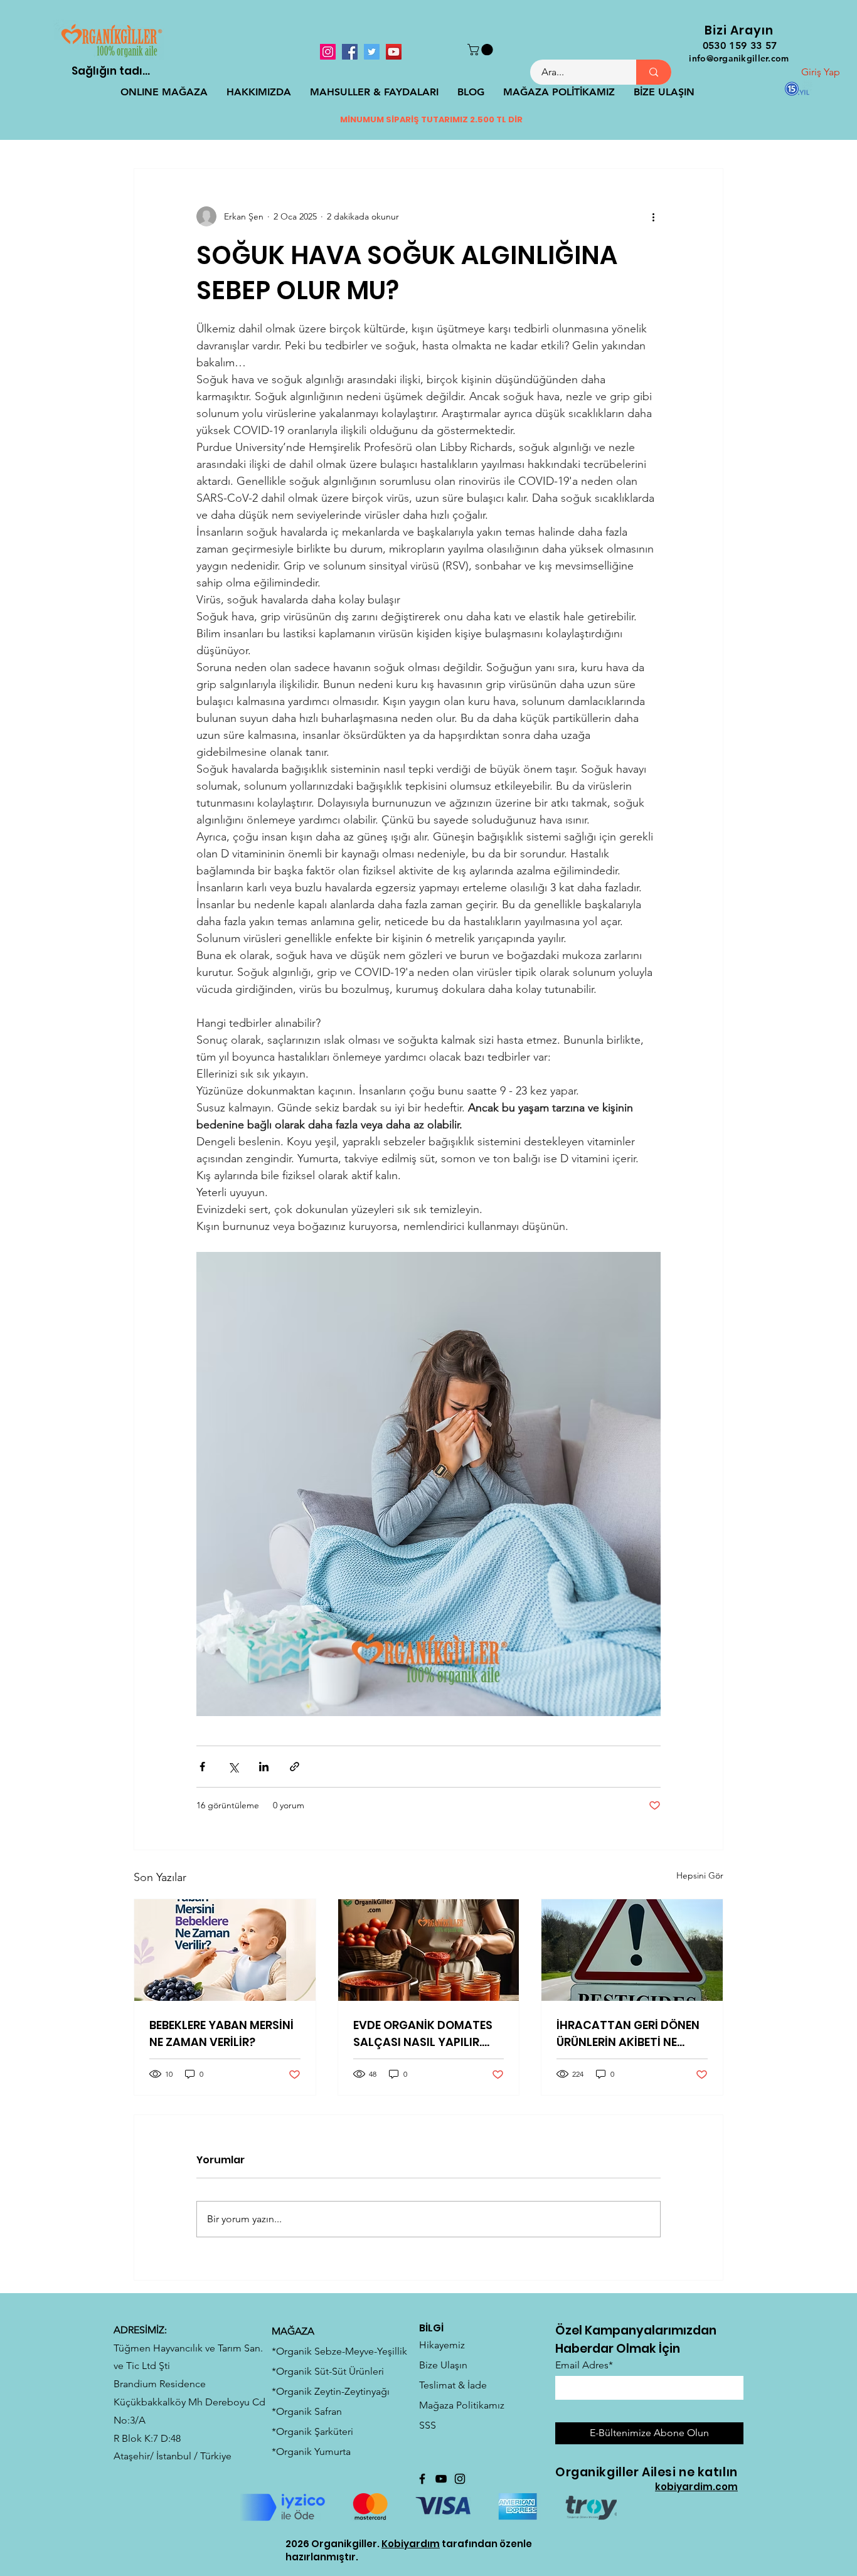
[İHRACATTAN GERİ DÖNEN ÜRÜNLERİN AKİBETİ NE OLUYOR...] (632, 1950)
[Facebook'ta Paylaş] (202, 1767)
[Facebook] (350, 52)
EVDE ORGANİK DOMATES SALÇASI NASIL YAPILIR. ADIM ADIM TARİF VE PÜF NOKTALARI (423, 2034)
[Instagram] (328, 52)
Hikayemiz (442, 2345)
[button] (482, 50)
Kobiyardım (411, 2544)
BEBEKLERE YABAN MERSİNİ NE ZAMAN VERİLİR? (221, 2033)
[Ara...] (654, 72)
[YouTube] (394, 52)
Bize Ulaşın (443, 2365)
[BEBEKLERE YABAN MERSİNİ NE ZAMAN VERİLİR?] (225, 1950)
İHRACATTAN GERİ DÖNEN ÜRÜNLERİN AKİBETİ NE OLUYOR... (628, 2034)
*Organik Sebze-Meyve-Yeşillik (339, 2351)
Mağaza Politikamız (462, 2405)
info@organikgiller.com (739, 58)
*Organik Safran (307, 2411)
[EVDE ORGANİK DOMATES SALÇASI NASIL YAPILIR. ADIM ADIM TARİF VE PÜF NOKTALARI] (429, 1950)
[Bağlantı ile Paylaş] (295, 1767)
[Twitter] (372, 52)
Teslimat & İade (453, 2385)
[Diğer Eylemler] (653, 216)
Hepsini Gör (700, 1875)
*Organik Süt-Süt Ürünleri (328, 2371)
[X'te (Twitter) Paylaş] (233, 1767)
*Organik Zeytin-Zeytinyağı (331, 2391)
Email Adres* (584, 2365)
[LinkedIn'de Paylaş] (264, 1767)
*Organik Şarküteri (312, 2431)
